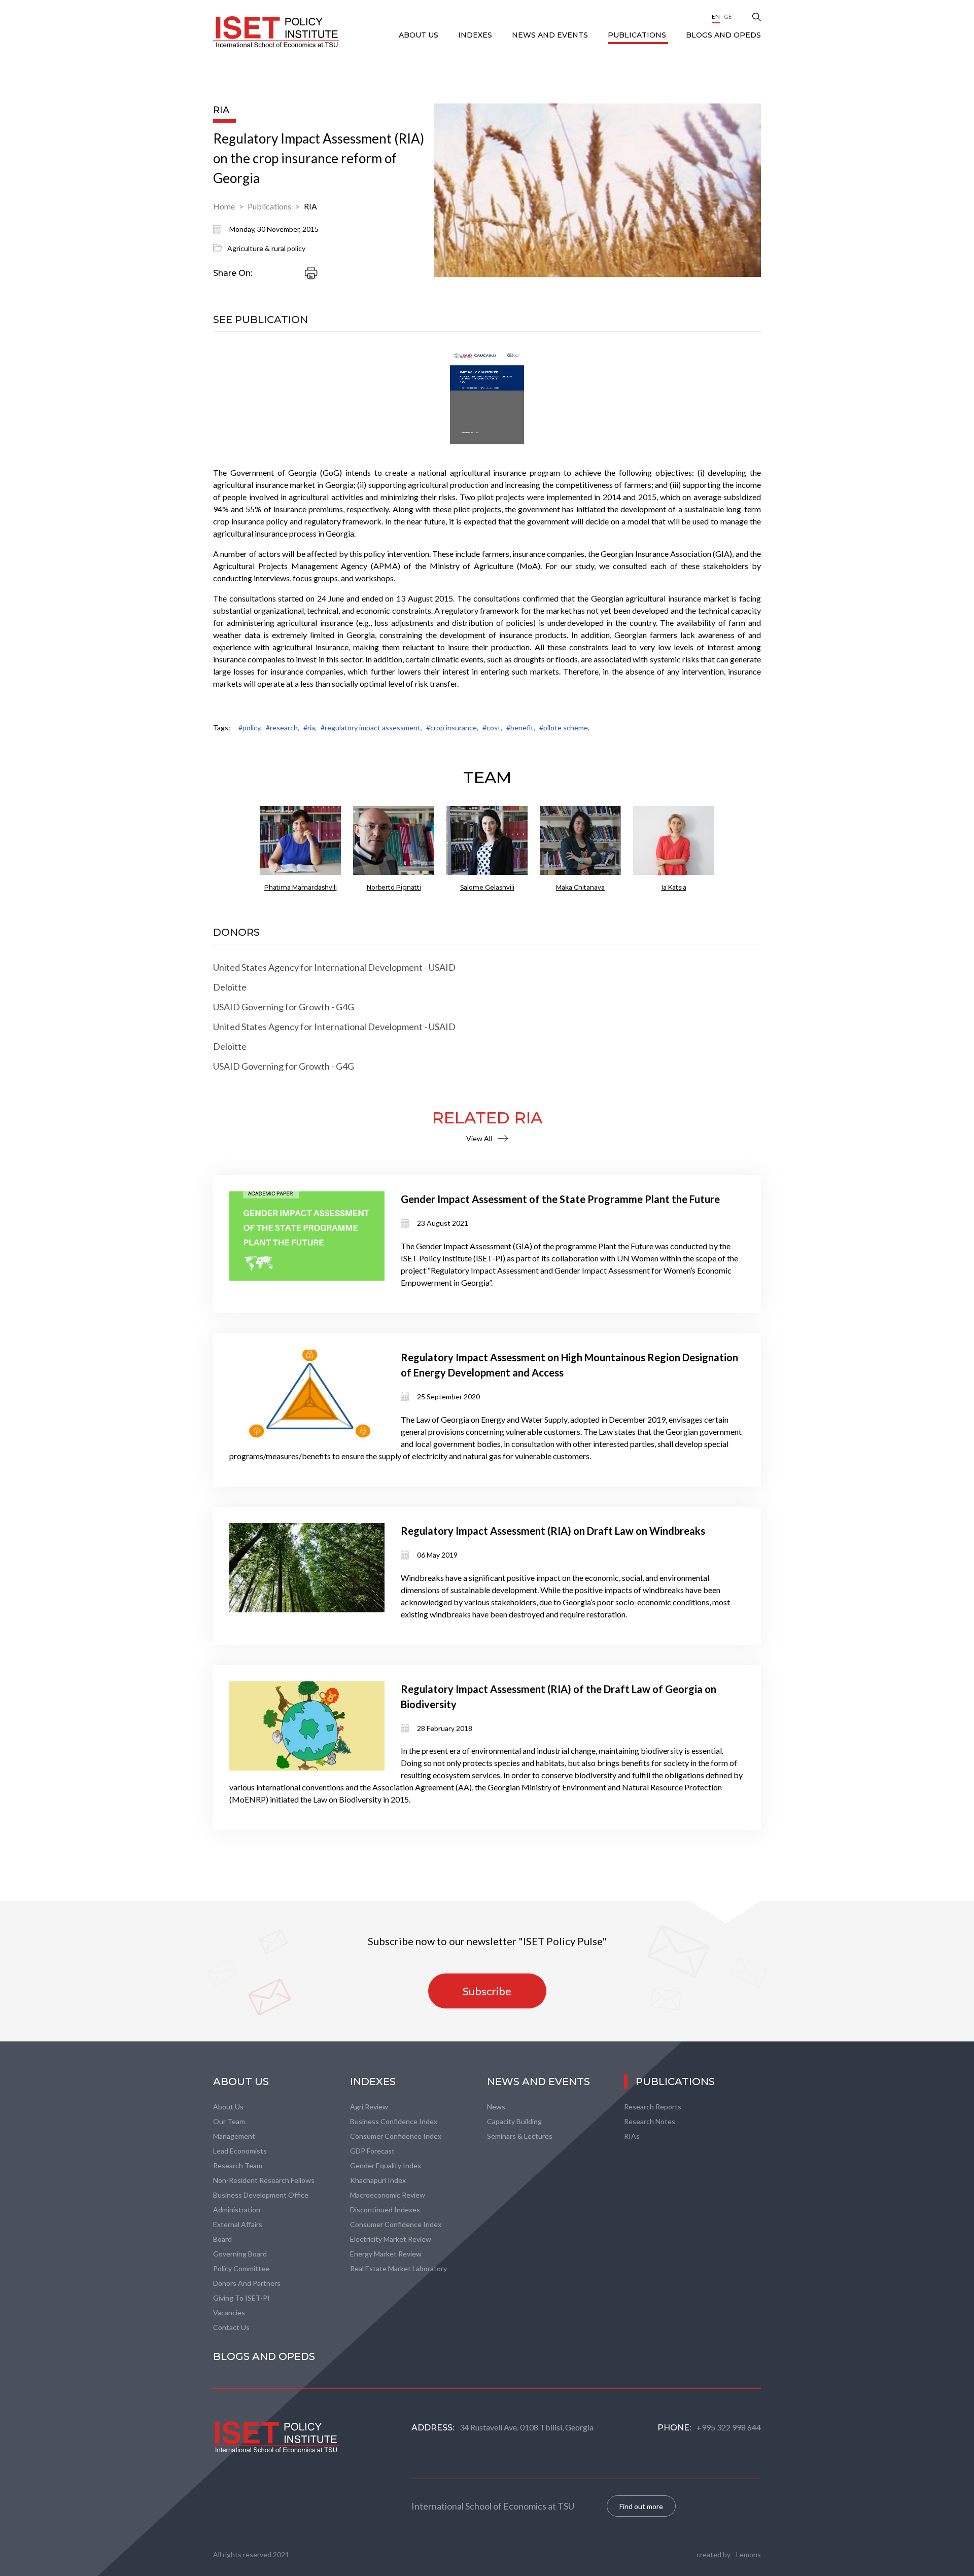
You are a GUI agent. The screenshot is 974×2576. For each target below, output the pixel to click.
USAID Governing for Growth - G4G (284, 1007)
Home (224, 206)
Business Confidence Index (394, 2121)
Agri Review (369, 2107)
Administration (237, 2210)
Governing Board (240, 2254)
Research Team (238, 2165)
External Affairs (238, 2224)
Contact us (231, 2327)
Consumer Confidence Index (396, 2136)
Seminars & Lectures (520, 2136)
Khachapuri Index (378, 2180)
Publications (638, 35)
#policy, (250, 728)
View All (479, 1138)
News (496, 2107)
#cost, (492, 728)
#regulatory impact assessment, (371, 728)
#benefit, (521, 728)
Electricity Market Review (391, 2239)
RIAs (632, 2136)
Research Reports (653, 2107)
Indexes (476, 35)
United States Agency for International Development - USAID (334, 967)
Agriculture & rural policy (266, 248)
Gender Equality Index (386, 2165)
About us (228, 2107)
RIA (310, 206)
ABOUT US (420, 35)
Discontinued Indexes (385, 2210)
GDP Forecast (372, 2151)
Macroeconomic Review (388, 2195)
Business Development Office (261, 2195)
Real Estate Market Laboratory (398, 2268)
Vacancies (229, 2313)
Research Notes (650, 2121)
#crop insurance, (452, 728)
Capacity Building (514, 2121)
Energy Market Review (386, 2254)
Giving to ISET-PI (241, 2298)
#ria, (310, 728)
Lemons (749, 2554)
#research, (283, 728)
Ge (728, 16)
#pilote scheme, (564, 728)
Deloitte (230, 987)
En (716, 16)
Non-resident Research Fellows (264, 2180)
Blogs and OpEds (723, 35)
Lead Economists (240, 2151)
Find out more (641, 2506)
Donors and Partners (247, 2283)
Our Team (229, 2121)
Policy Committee (241, 2268)
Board (222, 2239)
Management (234, 2136)
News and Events (551, 35)
